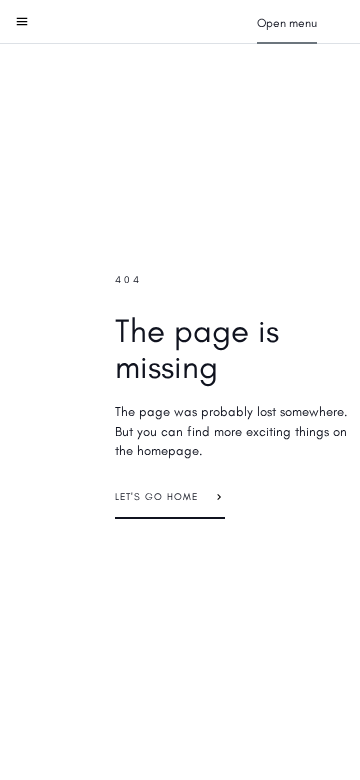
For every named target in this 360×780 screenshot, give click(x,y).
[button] (287, 22)
